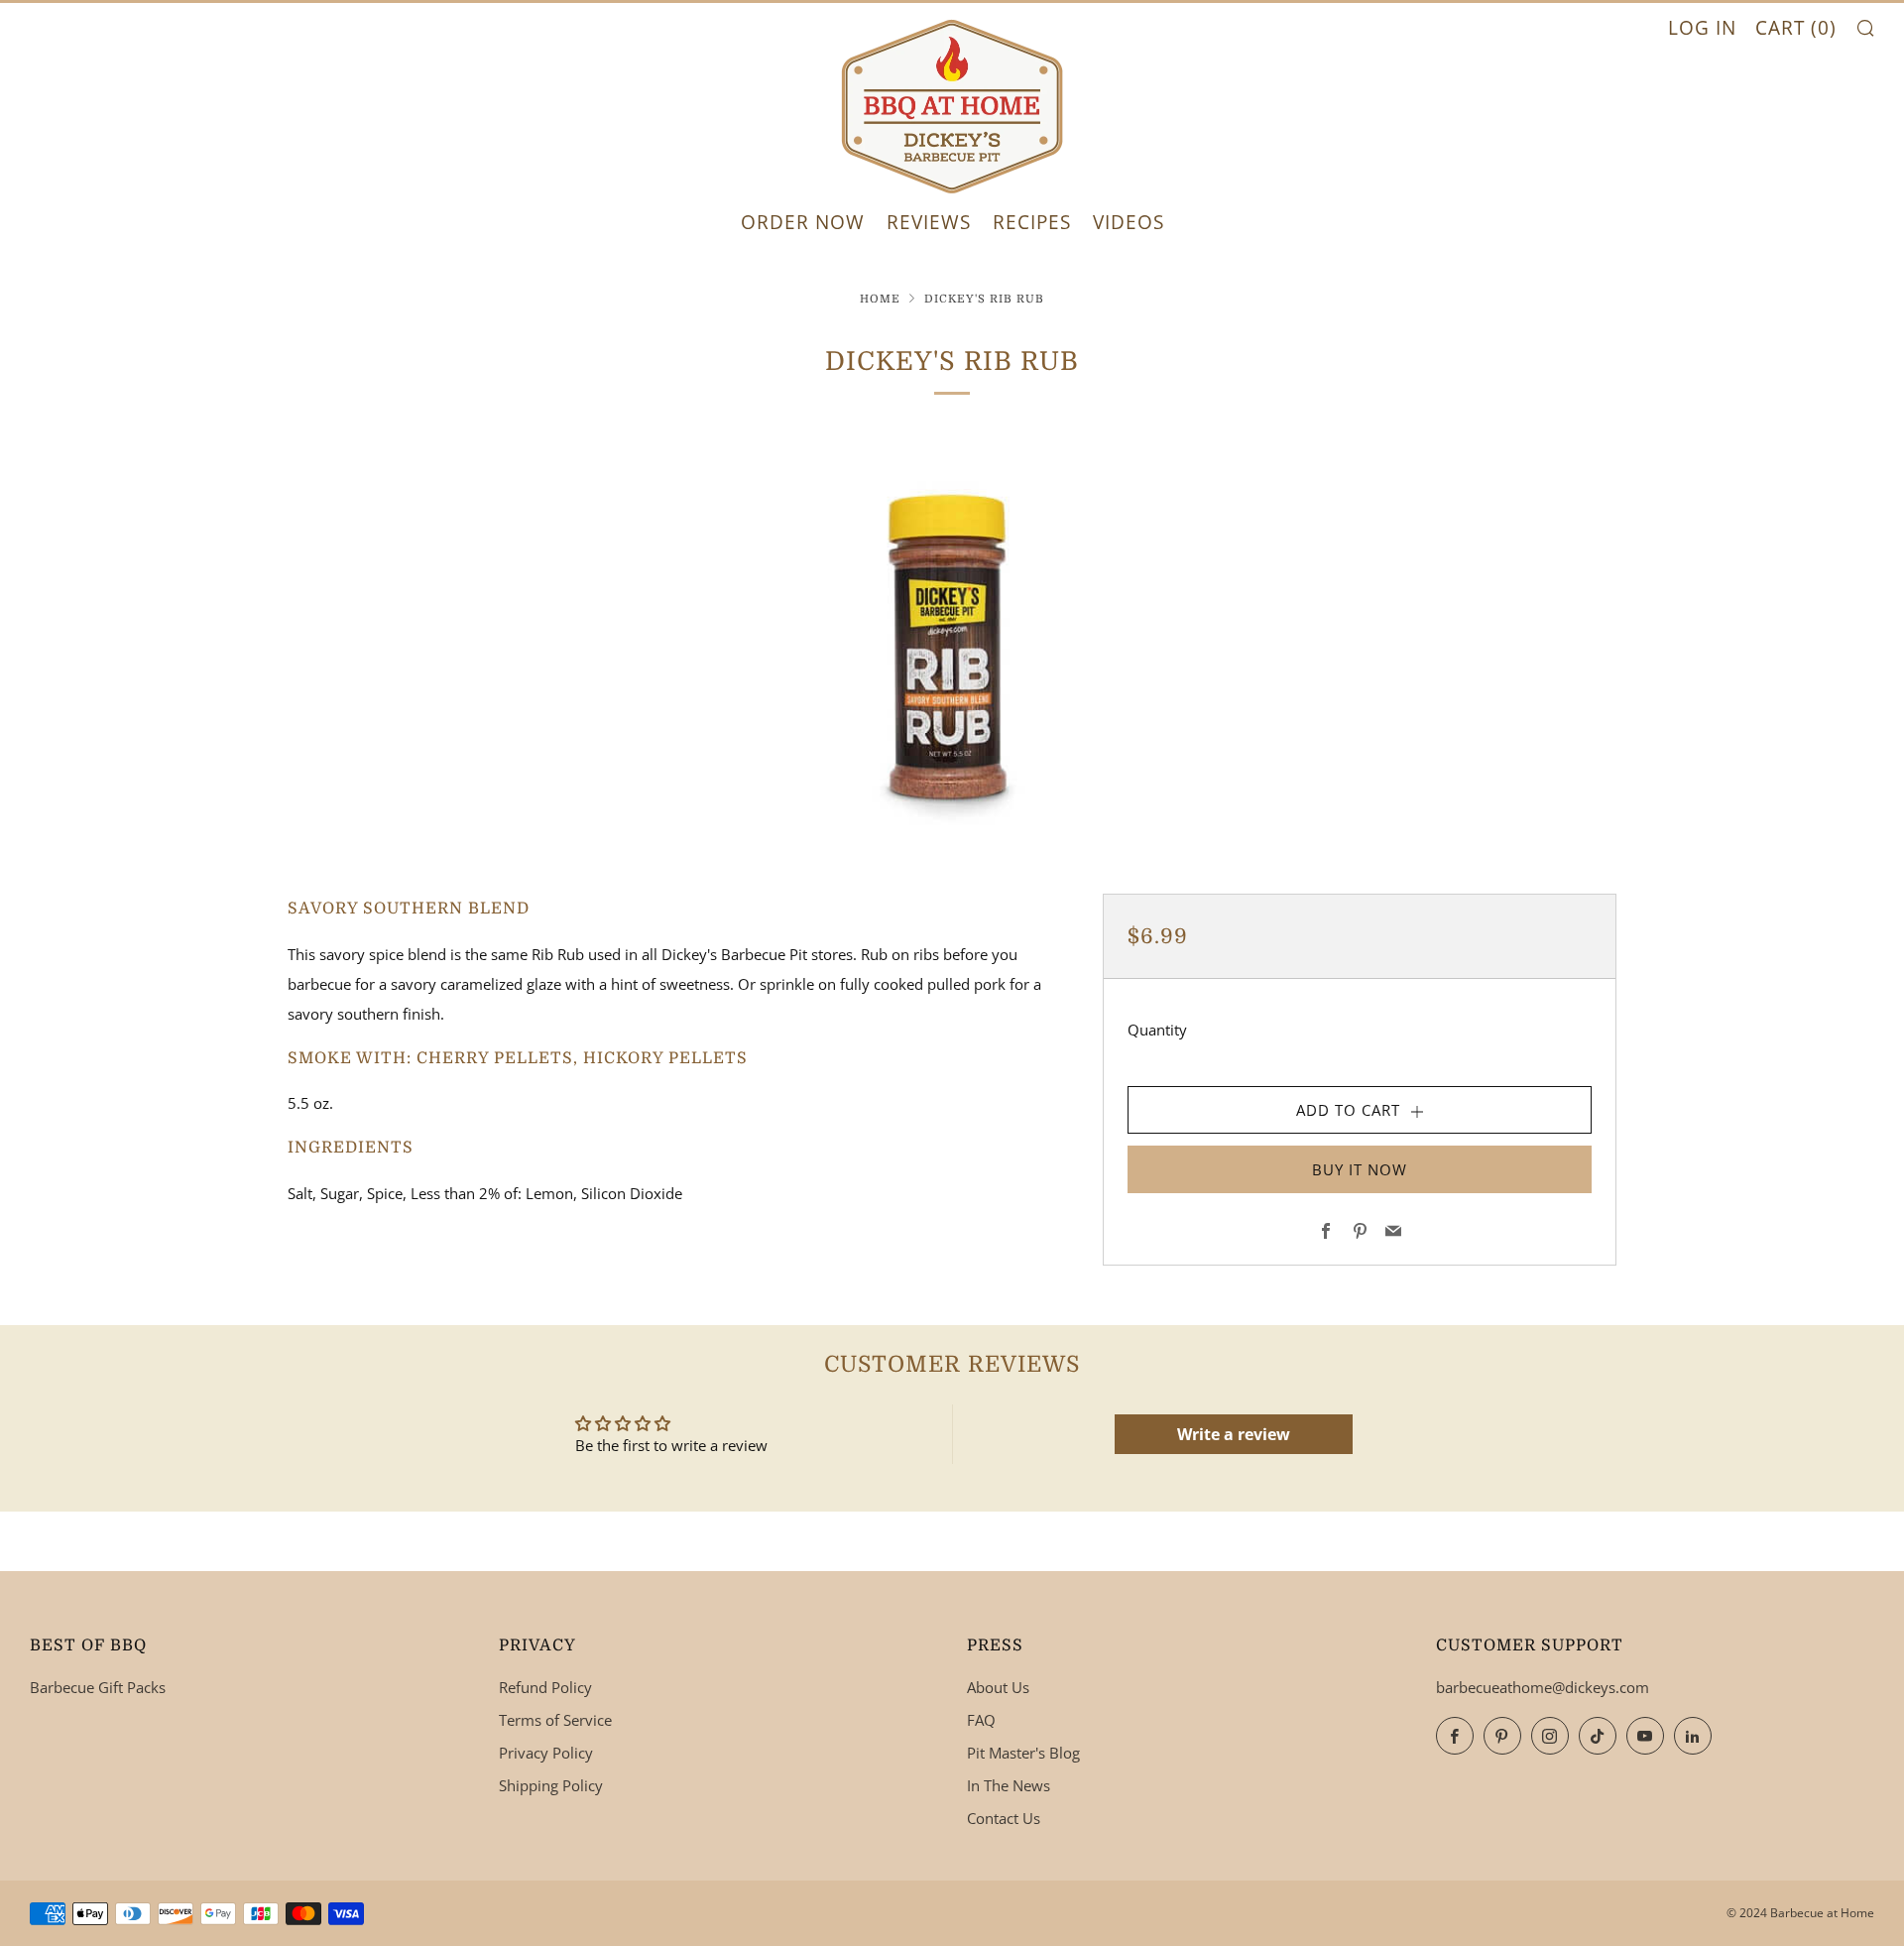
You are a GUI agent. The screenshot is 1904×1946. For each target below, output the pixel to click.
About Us (998, 1687)
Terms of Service (555, 1720)
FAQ (981, 1720)
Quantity (1157, 1030)
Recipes (1032, 222)
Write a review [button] (1234, 1434)
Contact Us (1004, 1818)
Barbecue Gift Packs (98, 1687)
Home (880, 299)
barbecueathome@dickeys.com (1543, 1687)
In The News (1009, 1785)
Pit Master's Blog (1023, 1753)
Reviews (929, 222)
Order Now (803, 222)
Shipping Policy (551, 1785)
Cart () (1796, 28)
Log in (1702, 28)
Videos (1129, 222)
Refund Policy (545, 1687)
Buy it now (1360, 1169)
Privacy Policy (546, 1753)
